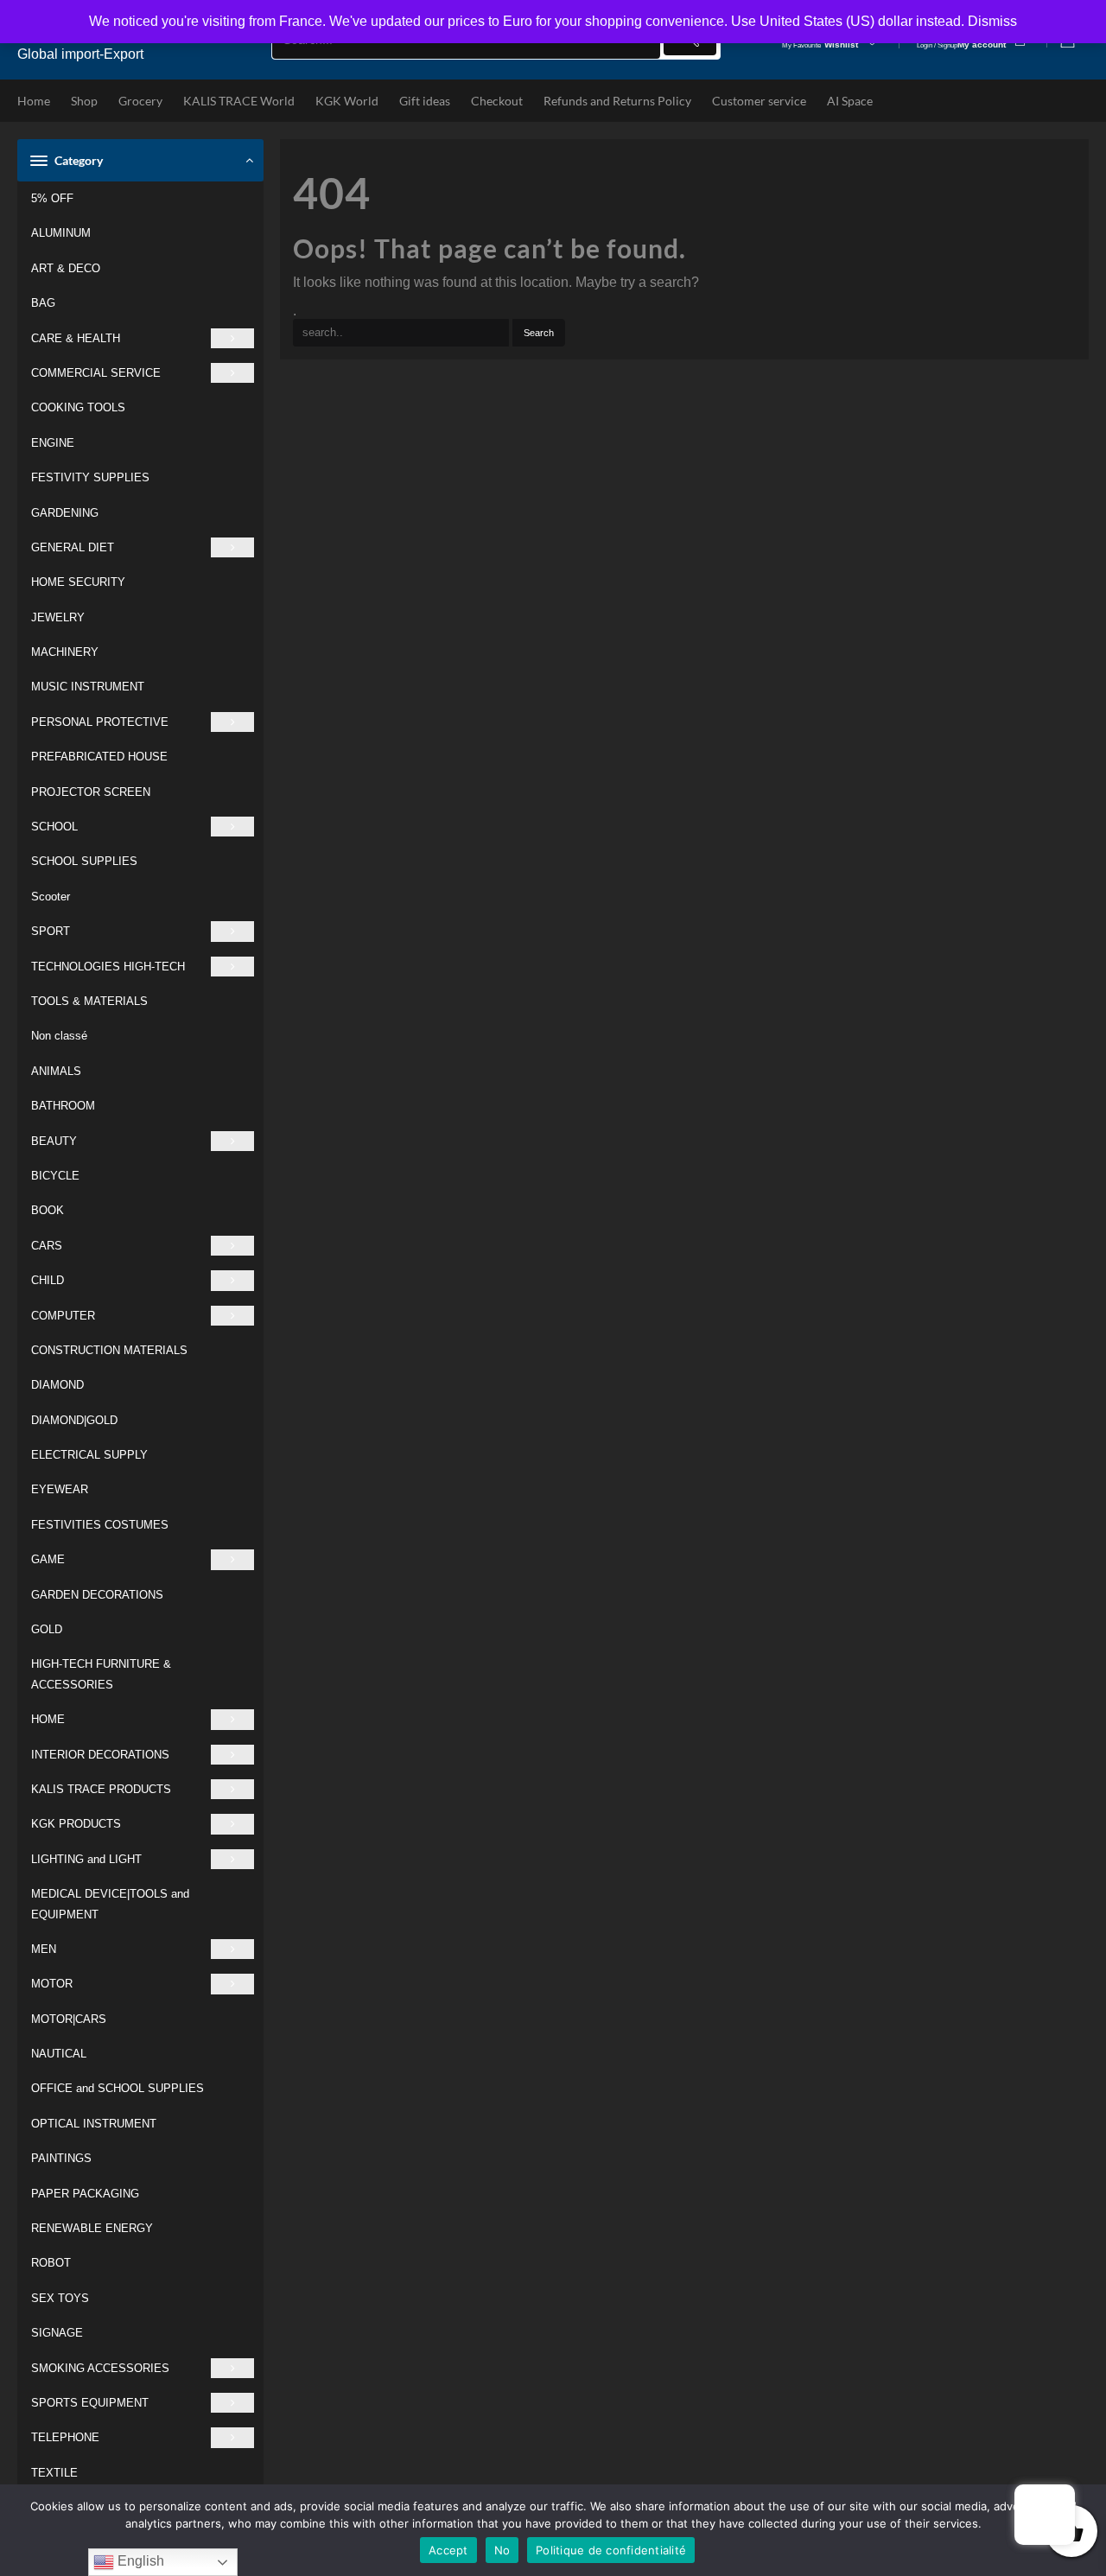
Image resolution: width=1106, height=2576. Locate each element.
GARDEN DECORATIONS (97, 1595)
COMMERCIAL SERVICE (96, 373)
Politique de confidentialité (611, 2550)
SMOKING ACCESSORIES (100, 2368)
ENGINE (53, 443)
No (502, 2550)
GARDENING (65, 513)
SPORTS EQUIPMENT (90, 2403)
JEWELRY (58, 617)
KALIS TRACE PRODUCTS (101, 1789)
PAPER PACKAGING (85, 2194)
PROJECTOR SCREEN (91, 792)
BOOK (48, 1210)
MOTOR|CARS (69, 2019)
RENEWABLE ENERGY (92, 2228)
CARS (47, 1246)
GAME (48, 1559)
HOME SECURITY (78, 582)
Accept (448, 2550)
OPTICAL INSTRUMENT (94, 2124)
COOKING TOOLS (78, 407)
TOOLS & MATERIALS (89, 1001)
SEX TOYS (60, 2298)
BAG (43, 303)
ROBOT (51, 2263)
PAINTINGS (61, 2158)
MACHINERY (65, 652)
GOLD (47, 1629)
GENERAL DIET (73, 547)
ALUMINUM (61, 233)
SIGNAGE (57, 2333)
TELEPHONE (65, 2437)
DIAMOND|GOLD (74, 1420)
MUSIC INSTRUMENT (88, 687)
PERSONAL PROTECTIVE (100, 722)
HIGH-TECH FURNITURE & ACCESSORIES (101, 1674)
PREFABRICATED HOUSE (99, 757)
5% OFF (52, 198)
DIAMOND (57, 1385)
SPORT (51, 931)
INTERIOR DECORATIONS (100, 1755)
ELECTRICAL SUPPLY (89, 1455)
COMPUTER (63, 1316)
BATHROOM (63, 1106)
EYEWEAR (60, 1489)
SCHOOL (54, 827)
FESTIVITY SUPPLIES (90, 477)
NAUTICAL (59, 2054)
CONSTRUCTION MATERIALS (109, 1350)
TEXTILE (54, 2473)
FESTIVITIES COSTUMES (100, 1525)
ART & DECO (66, 268)
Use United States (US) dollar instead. (848, 21)
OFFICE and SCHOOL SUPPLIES (118, 2088)
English (139, 2561)
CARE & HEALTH (76, 338)
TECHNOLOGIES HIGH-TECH (108, 967)
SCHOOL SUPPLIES (84, 861)
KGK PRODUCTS (76, 1824)
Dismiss (992, 21)
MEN (44, 1949)
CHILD (48, 1280)
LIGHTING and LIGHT (86, 1859)
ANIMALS (56, 1071)
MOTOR (52, 1984)
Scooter (51, 897)
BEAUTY (54, 1141)
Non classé (59, 1036)
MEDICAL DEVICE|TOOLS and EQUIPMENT (110, 1904)
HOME (48, 1719)
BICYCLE (55, 1176)
